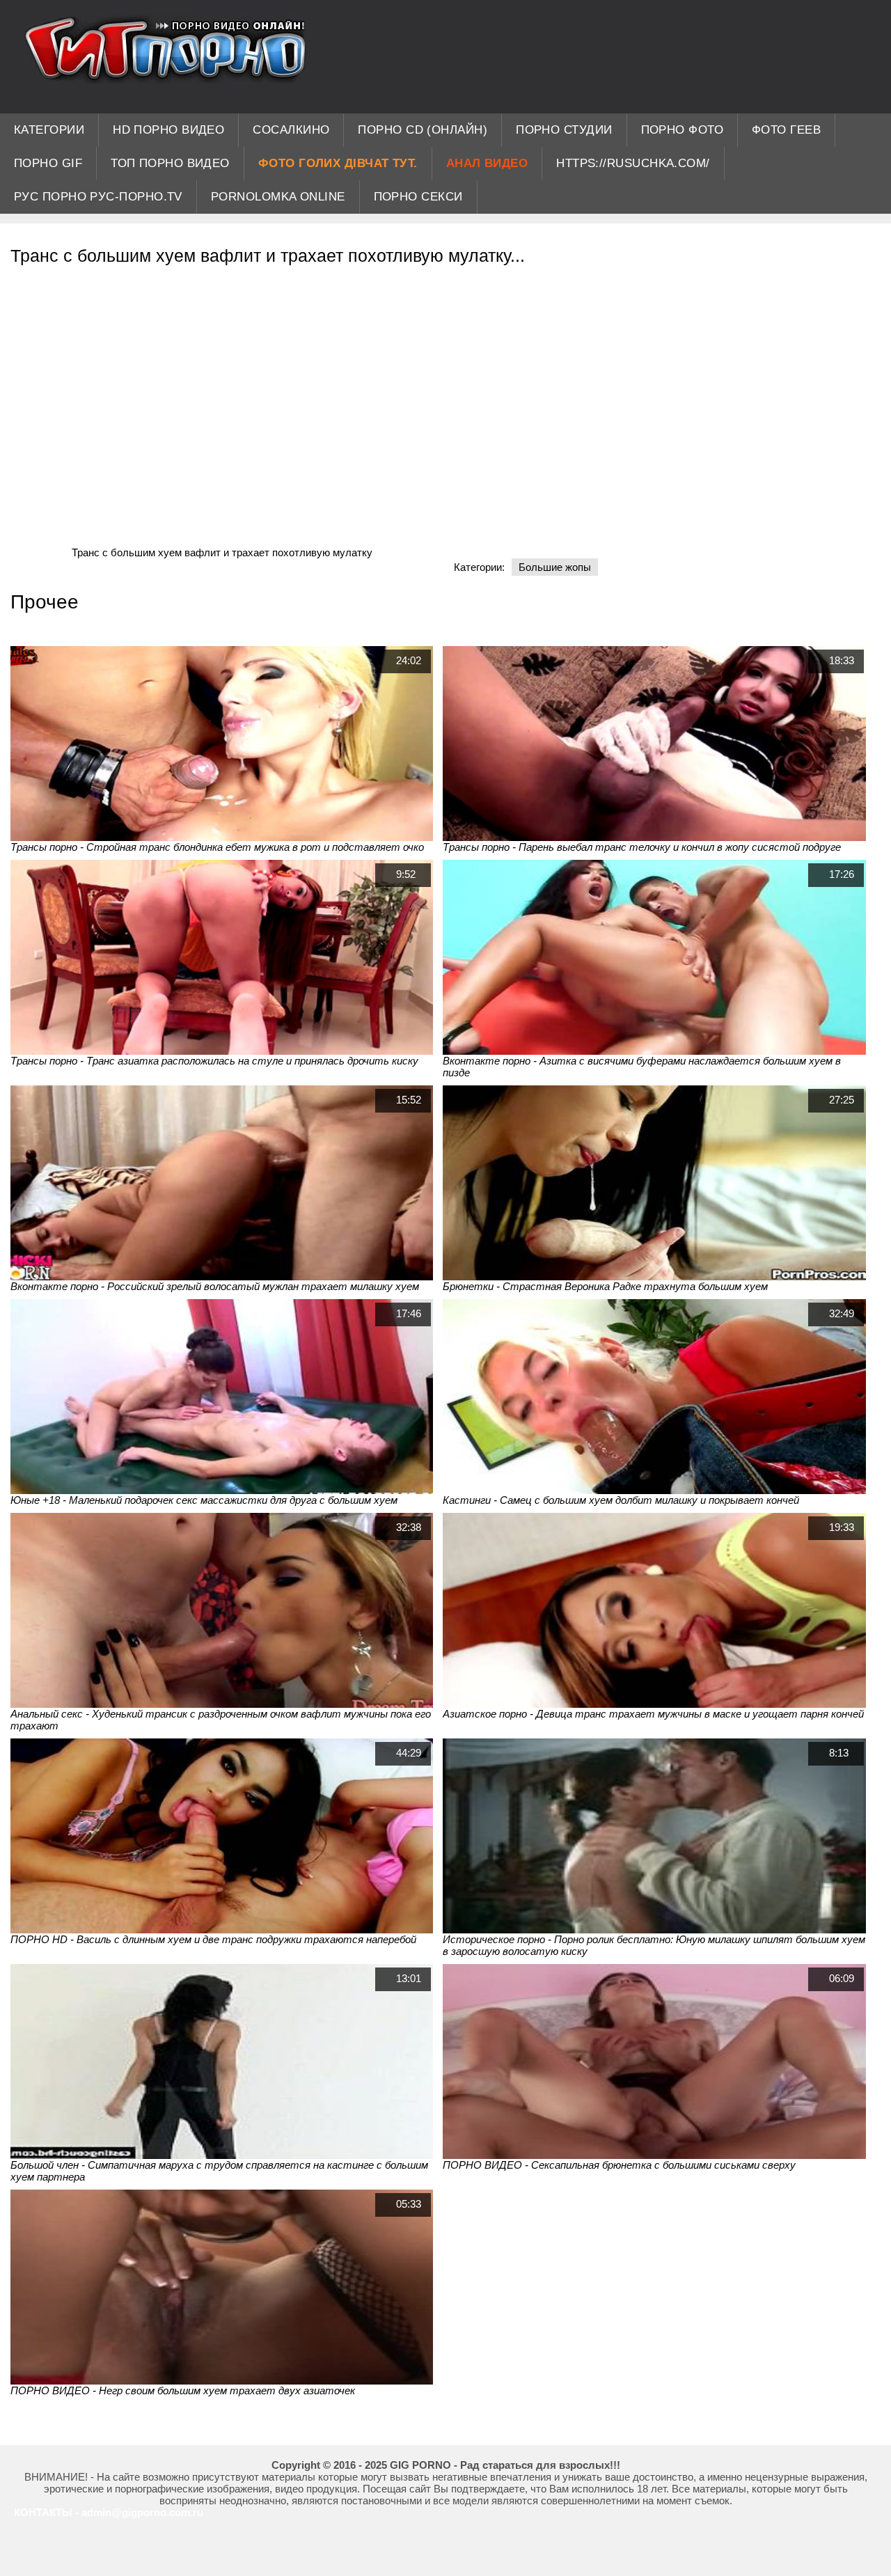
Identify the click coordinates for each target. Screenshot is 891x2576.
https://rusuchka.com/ (633, 163)
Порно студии (564, 130)
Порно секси (418, 197)
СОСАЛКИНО (291, 130)
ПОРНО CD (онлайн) (423, 130)
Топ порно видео (170, 163)
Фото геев (786, 130)
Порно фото (683, 130)
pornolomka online (278, 197)
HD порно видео (168, 130)
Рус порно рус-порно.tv (98, 197)
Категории (49, 130)
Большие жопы (555, 567)
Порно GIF (48, 163)
